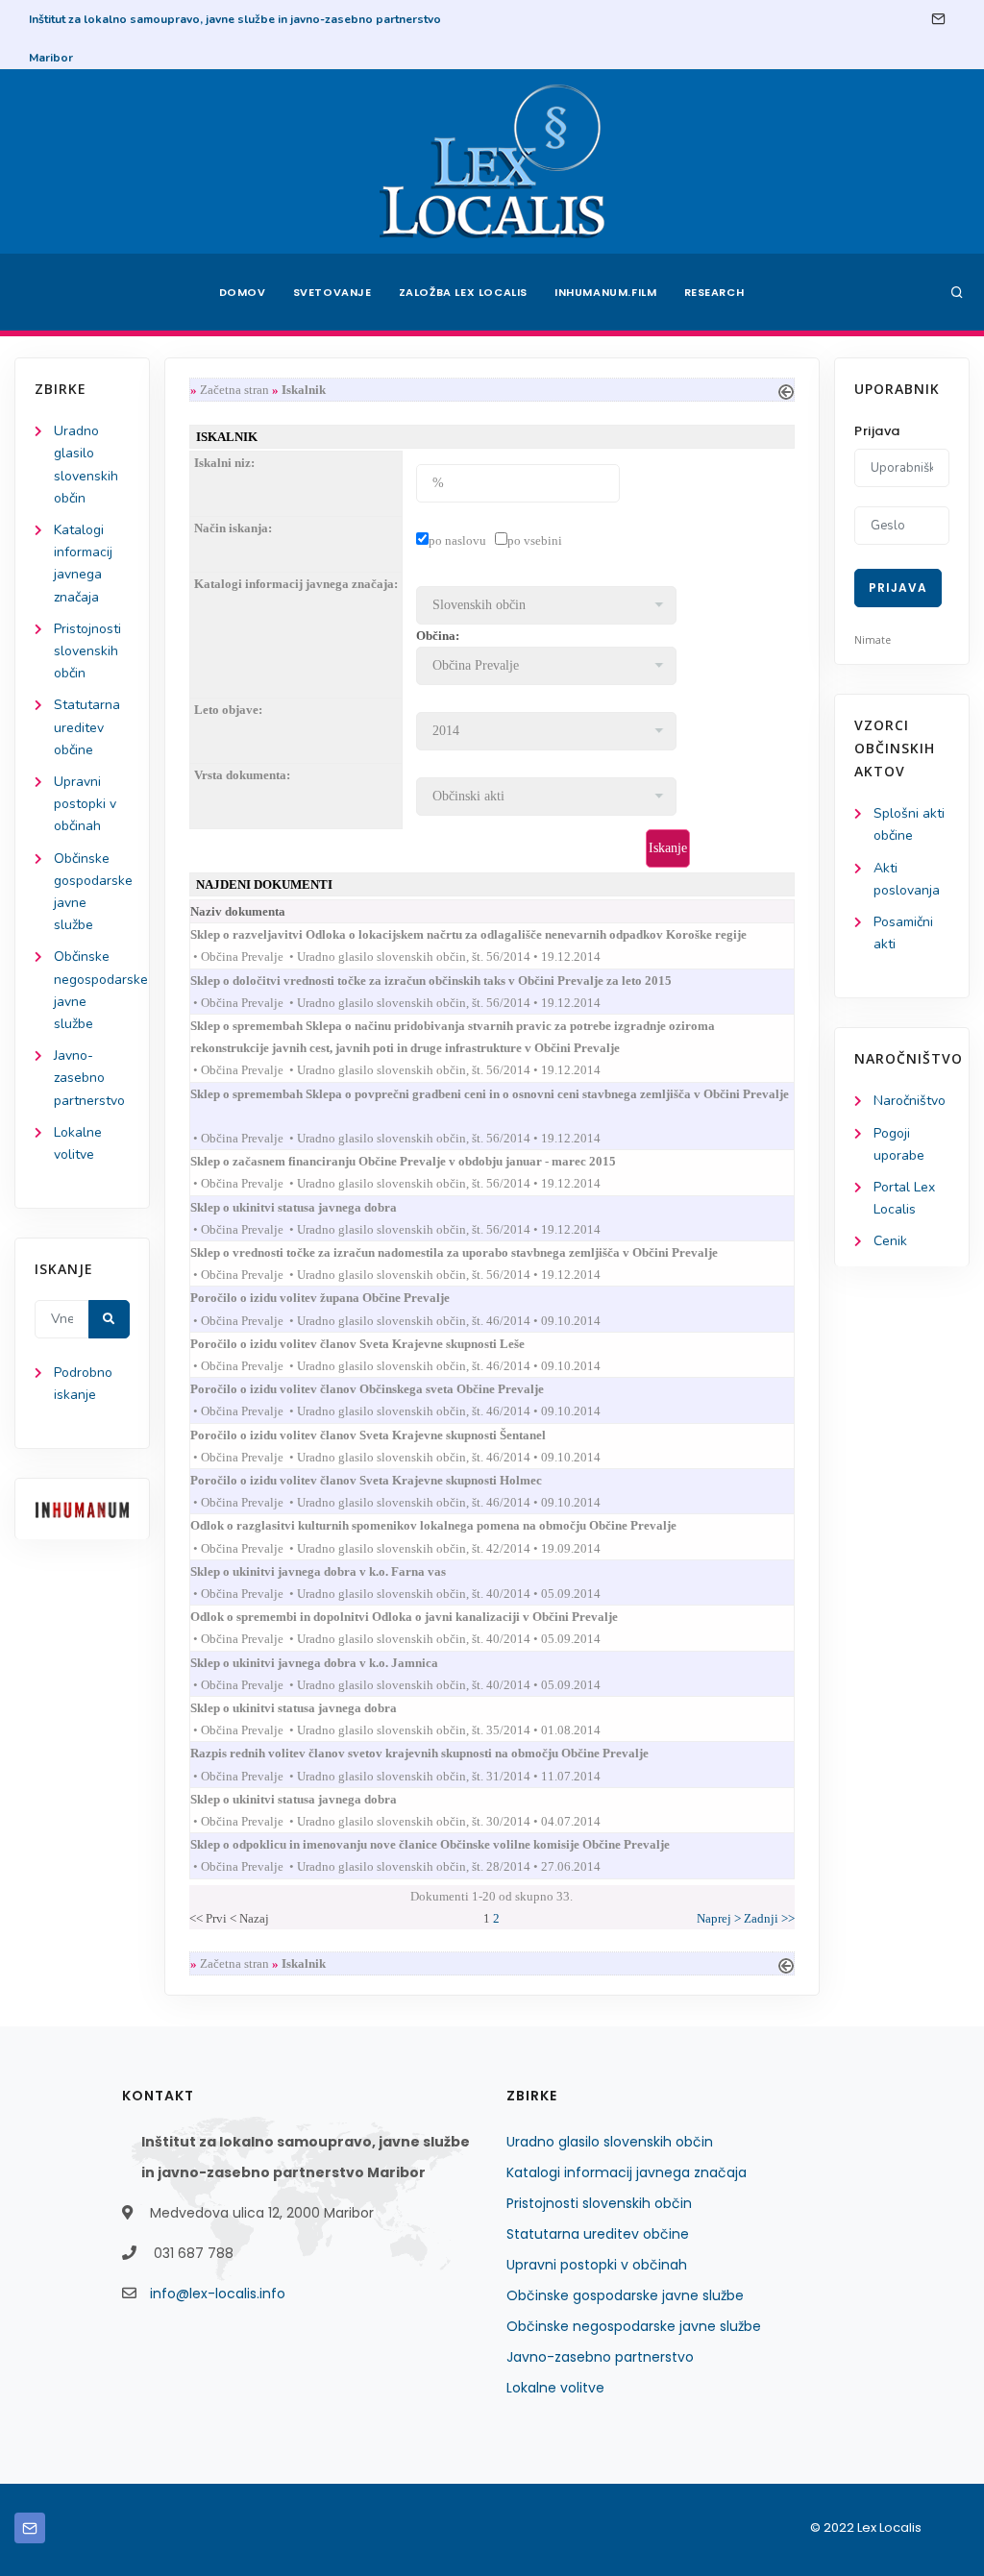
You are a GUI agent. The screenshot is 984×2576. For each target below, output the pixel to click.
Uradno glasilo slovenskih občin (610, 2142)
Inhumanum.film (605, 292)
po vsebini (535, 540)
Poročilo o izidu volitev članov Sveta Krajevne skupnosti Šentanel (385, 1435)
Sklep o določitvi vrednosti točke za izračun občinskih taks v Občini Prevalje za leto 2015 (448, 981)
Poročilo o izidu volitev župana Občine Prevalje (337, 1298)
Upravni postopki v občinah (85, 804)
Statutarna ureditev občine (87, 727)
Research (714, 292)
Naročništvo (910, 1101)
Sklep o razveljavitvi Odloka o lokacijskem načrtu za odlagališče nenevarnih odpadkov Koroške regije (486, 934)
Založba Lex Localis (463, 292)
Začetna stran (234, 390)
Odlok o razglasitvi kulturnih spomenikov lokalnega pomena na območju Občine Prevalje (451, 1525)
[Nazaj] (786, 390)
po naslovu (457, 540)
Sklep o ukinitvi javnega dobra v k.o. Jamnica (332, 1663)
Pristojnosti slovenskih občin (87, 651)
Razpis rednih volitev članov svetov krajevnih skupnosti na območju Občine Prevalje (437, 1753)
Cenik (890, 1241)
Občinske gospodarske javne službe (625, 2295)
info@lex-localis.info (218, 2294)
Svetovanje (332, 292)
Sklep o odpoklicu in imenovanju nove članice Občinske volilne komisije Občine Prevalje (447, 1844)
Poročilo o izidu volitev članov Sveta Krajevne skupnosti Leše (375, 1344)
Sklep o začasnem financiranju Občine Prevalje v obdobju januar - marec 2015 (420, 1161)
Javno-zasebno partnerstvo (89, 1078)
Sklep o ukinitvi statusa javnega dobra (311, 1207)
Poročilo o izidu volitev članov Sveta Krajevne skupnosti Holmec (383, 1480)
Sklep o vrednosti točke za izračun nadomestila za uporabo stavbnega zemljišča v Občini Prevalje (471, 1252)
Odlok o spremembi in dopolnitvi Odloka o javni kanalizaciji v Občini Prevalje (421, 1617)
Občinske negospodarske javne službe (634, 2326)
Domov (243, 292)
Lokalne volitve (555, 2388)
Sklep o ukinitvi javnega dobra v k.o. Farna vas (335, 1571)
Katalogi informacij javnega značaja (627, 2172)
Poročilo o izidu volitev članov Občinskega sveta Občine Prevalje (384, 1389)
